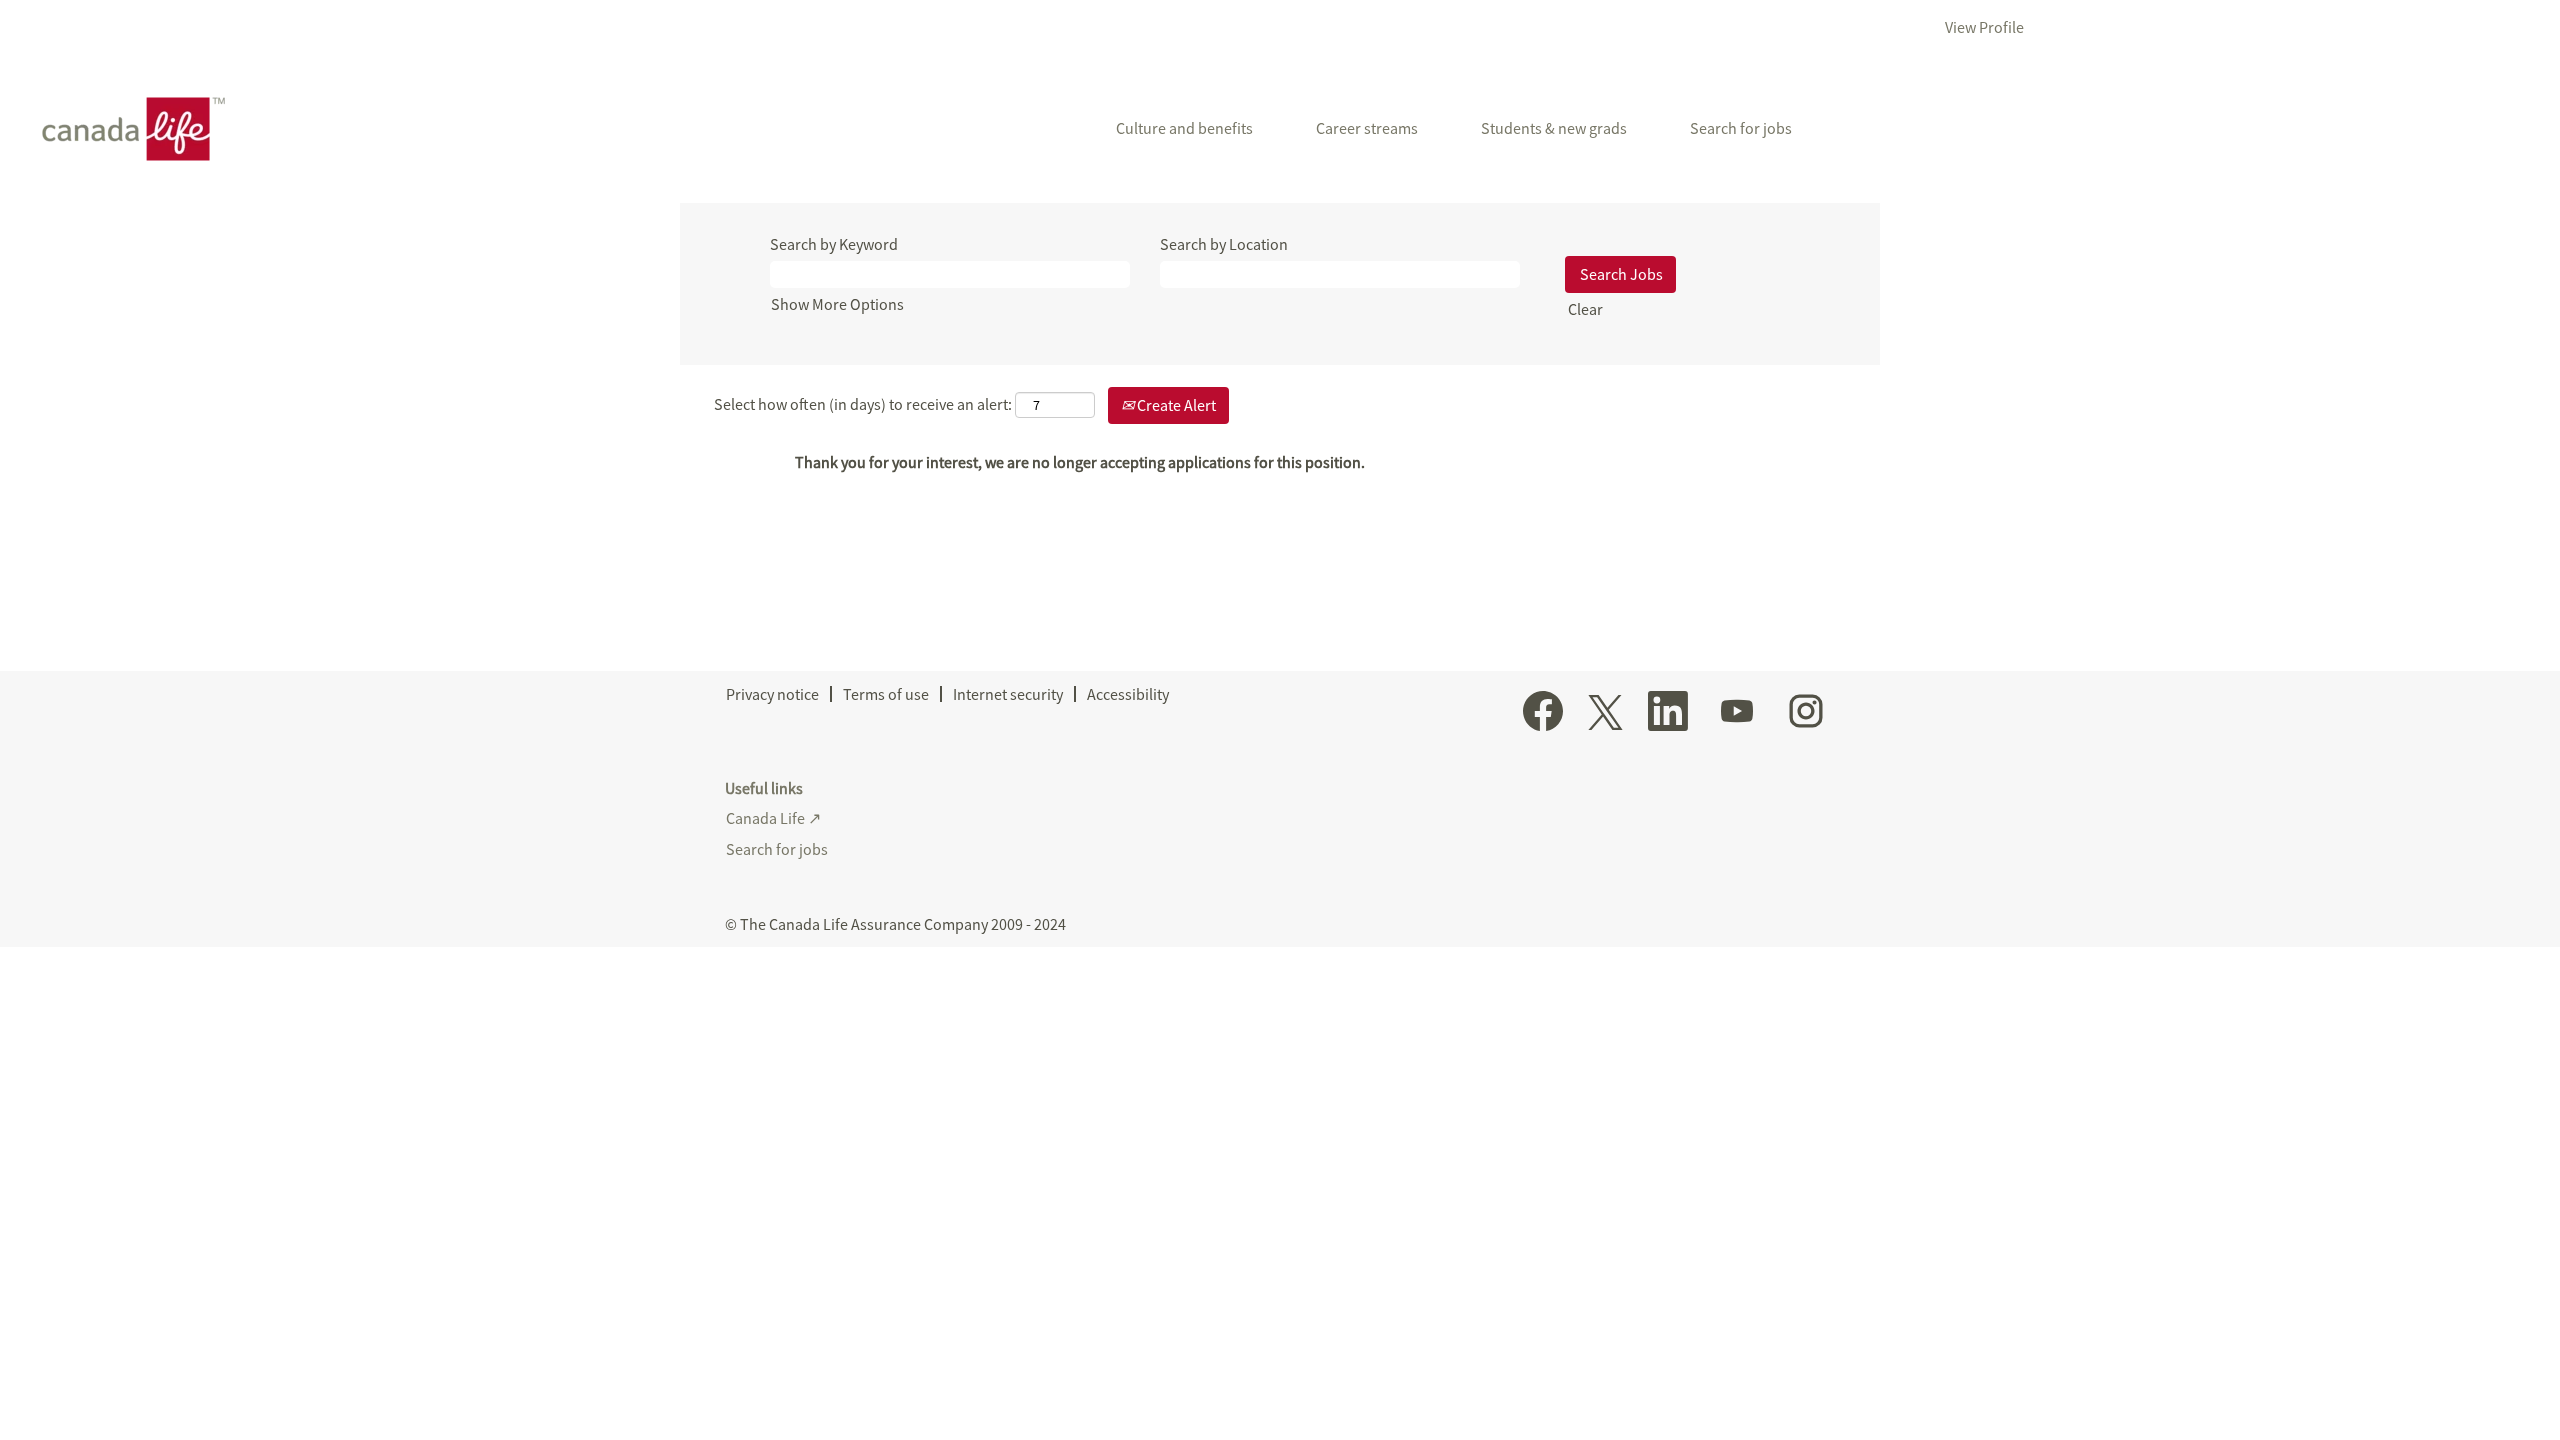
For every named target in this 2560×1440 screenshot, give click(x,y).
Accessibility (1128, 694)
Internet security (1008, 694)
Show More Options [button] (837, 304)
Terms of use (886, 694)
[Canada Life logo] (126, 129)
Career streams (1367, 128)
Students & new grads (1554, 128)
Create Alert (1175, 405)
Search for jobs (1741, 128)
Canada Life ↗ (773, 818)
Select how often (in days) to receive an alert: (863, 404)
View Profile (1984, 27)
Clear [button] (1585, 309)
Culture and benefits (1184, 128)
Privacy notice (772, 694)
